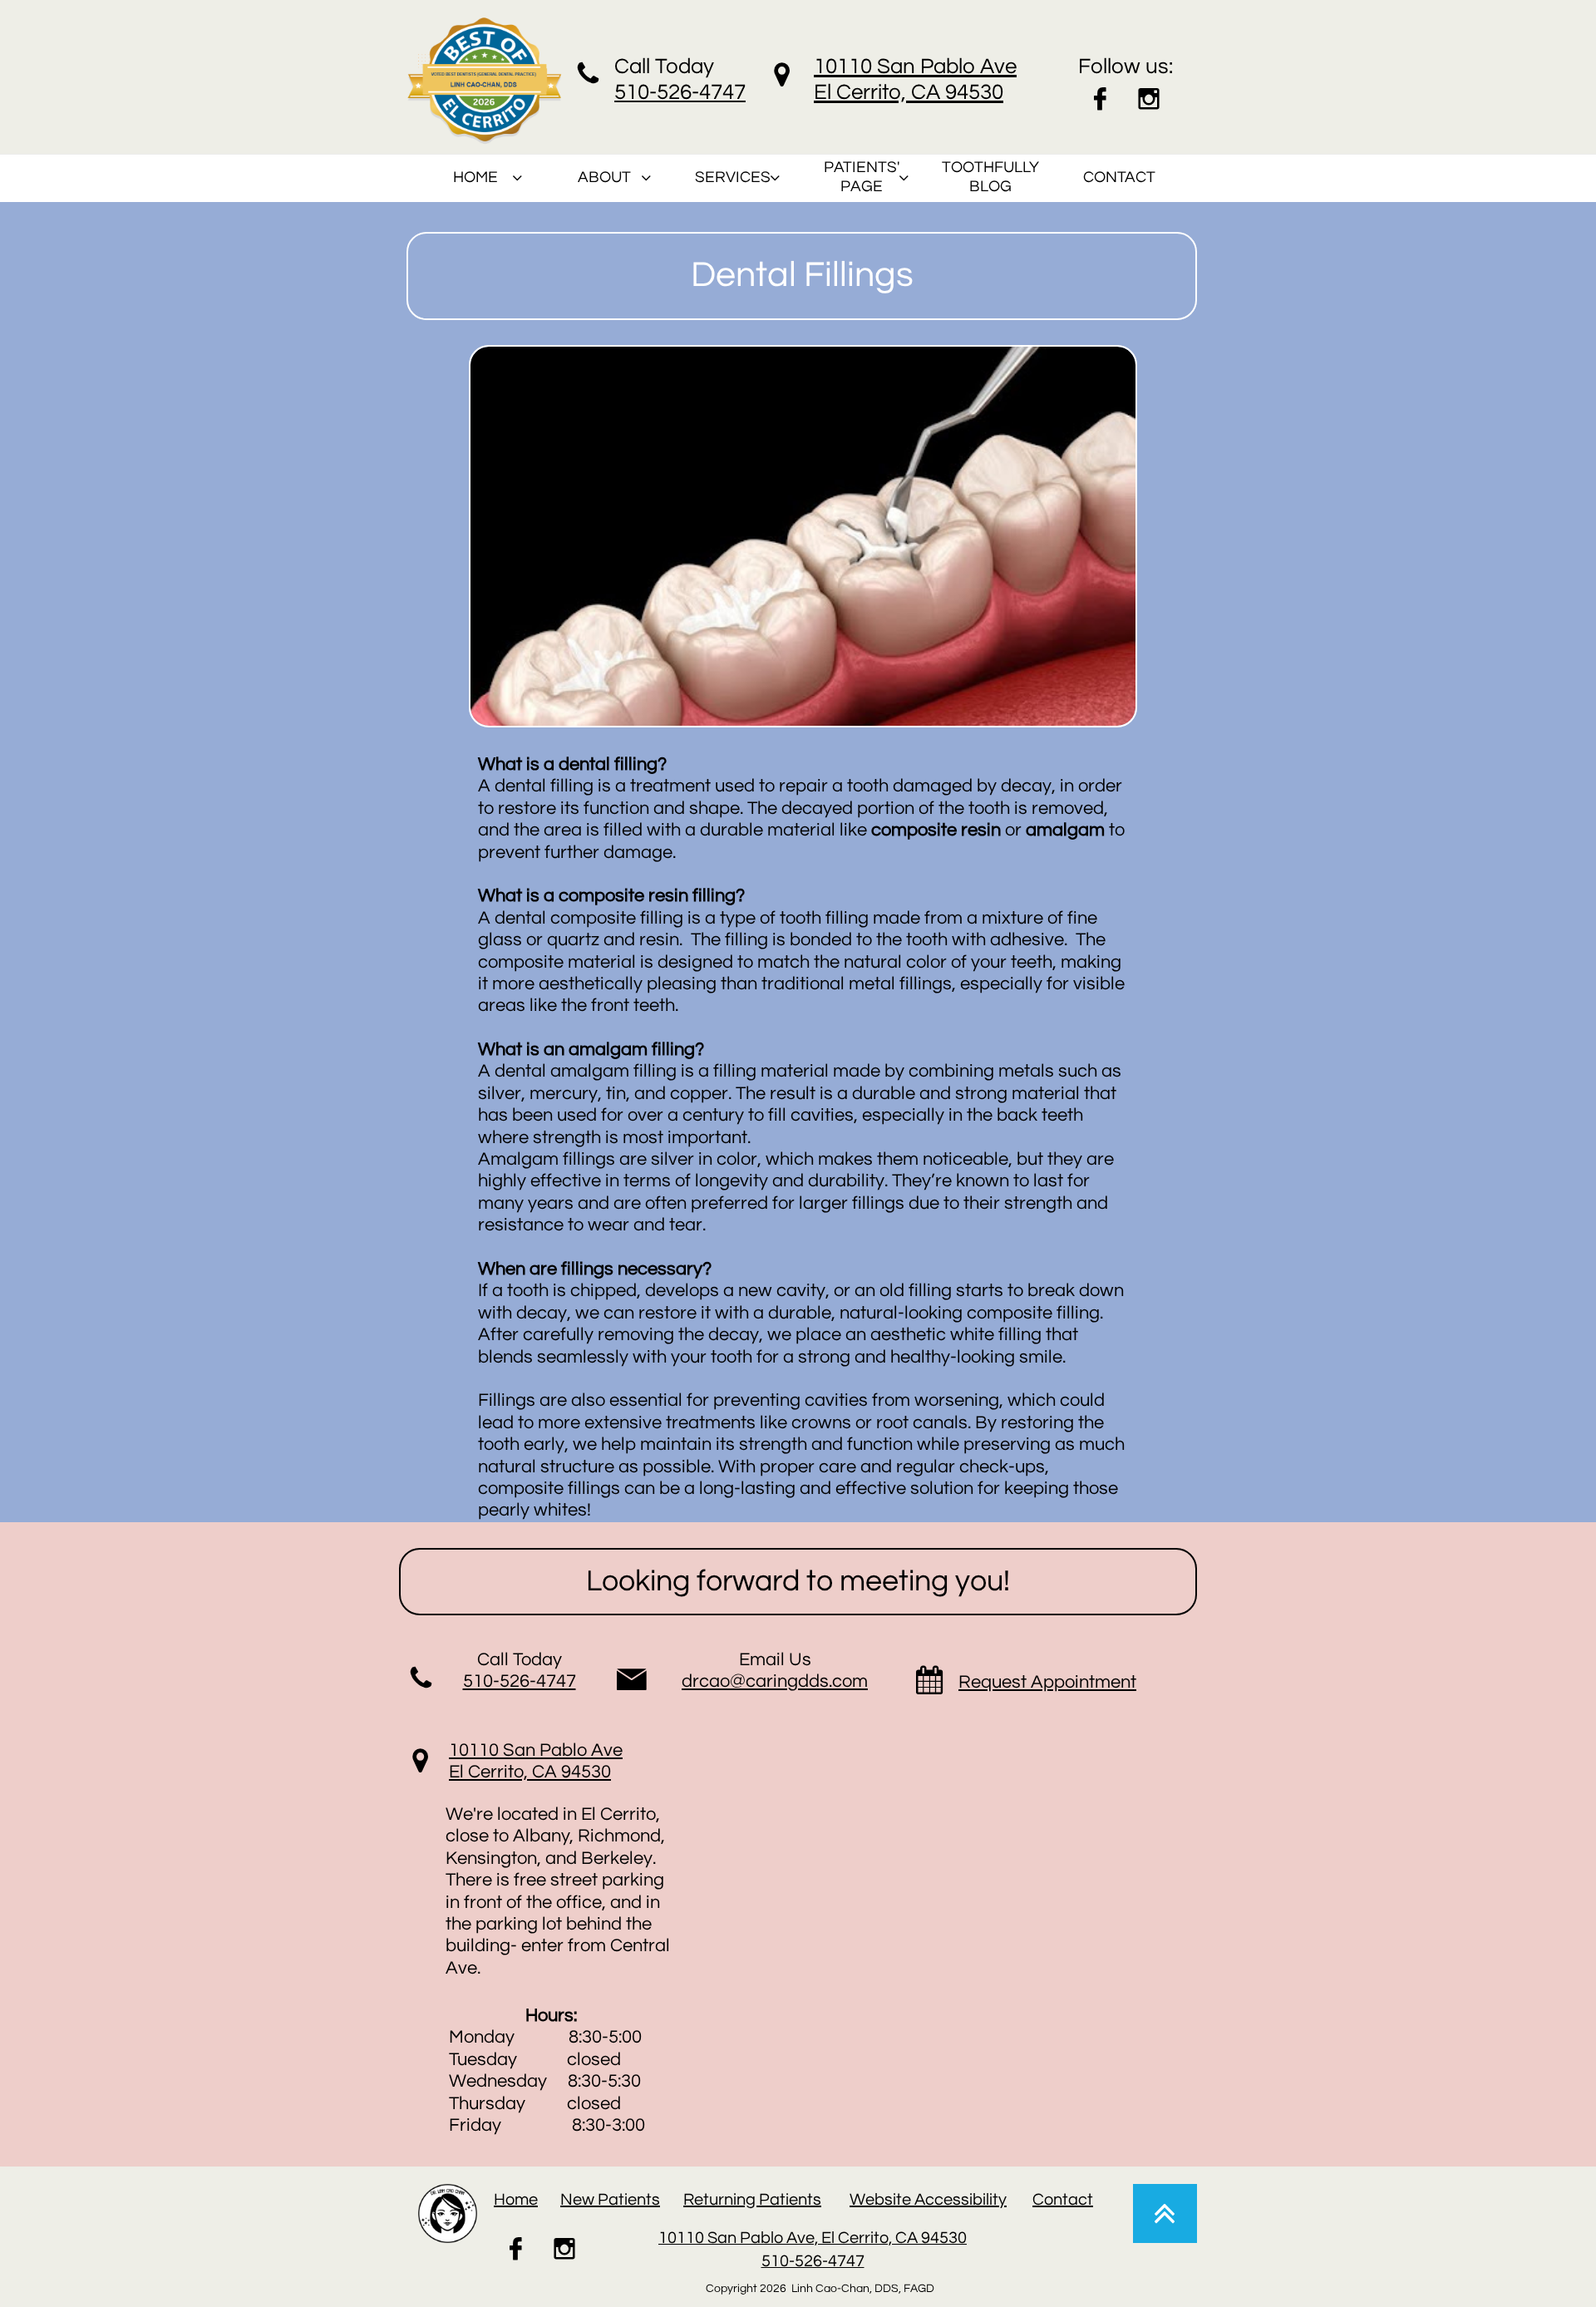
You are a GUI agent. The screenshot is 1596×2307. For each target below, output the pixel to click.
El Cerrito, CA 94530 (530, 1772)
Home (516, 2200)
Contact (1063, 2200)
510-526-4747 (520, 1681)
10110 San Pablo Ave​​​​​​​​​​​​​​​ (536, 1750)
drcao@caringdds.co (767, 1681)
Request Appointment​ (1047, 1682)
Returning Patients (752, 2200)
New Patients (610, 2200)
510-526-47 (668, 92)
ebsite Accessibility (936, 2200)
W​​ (857, 2200)
